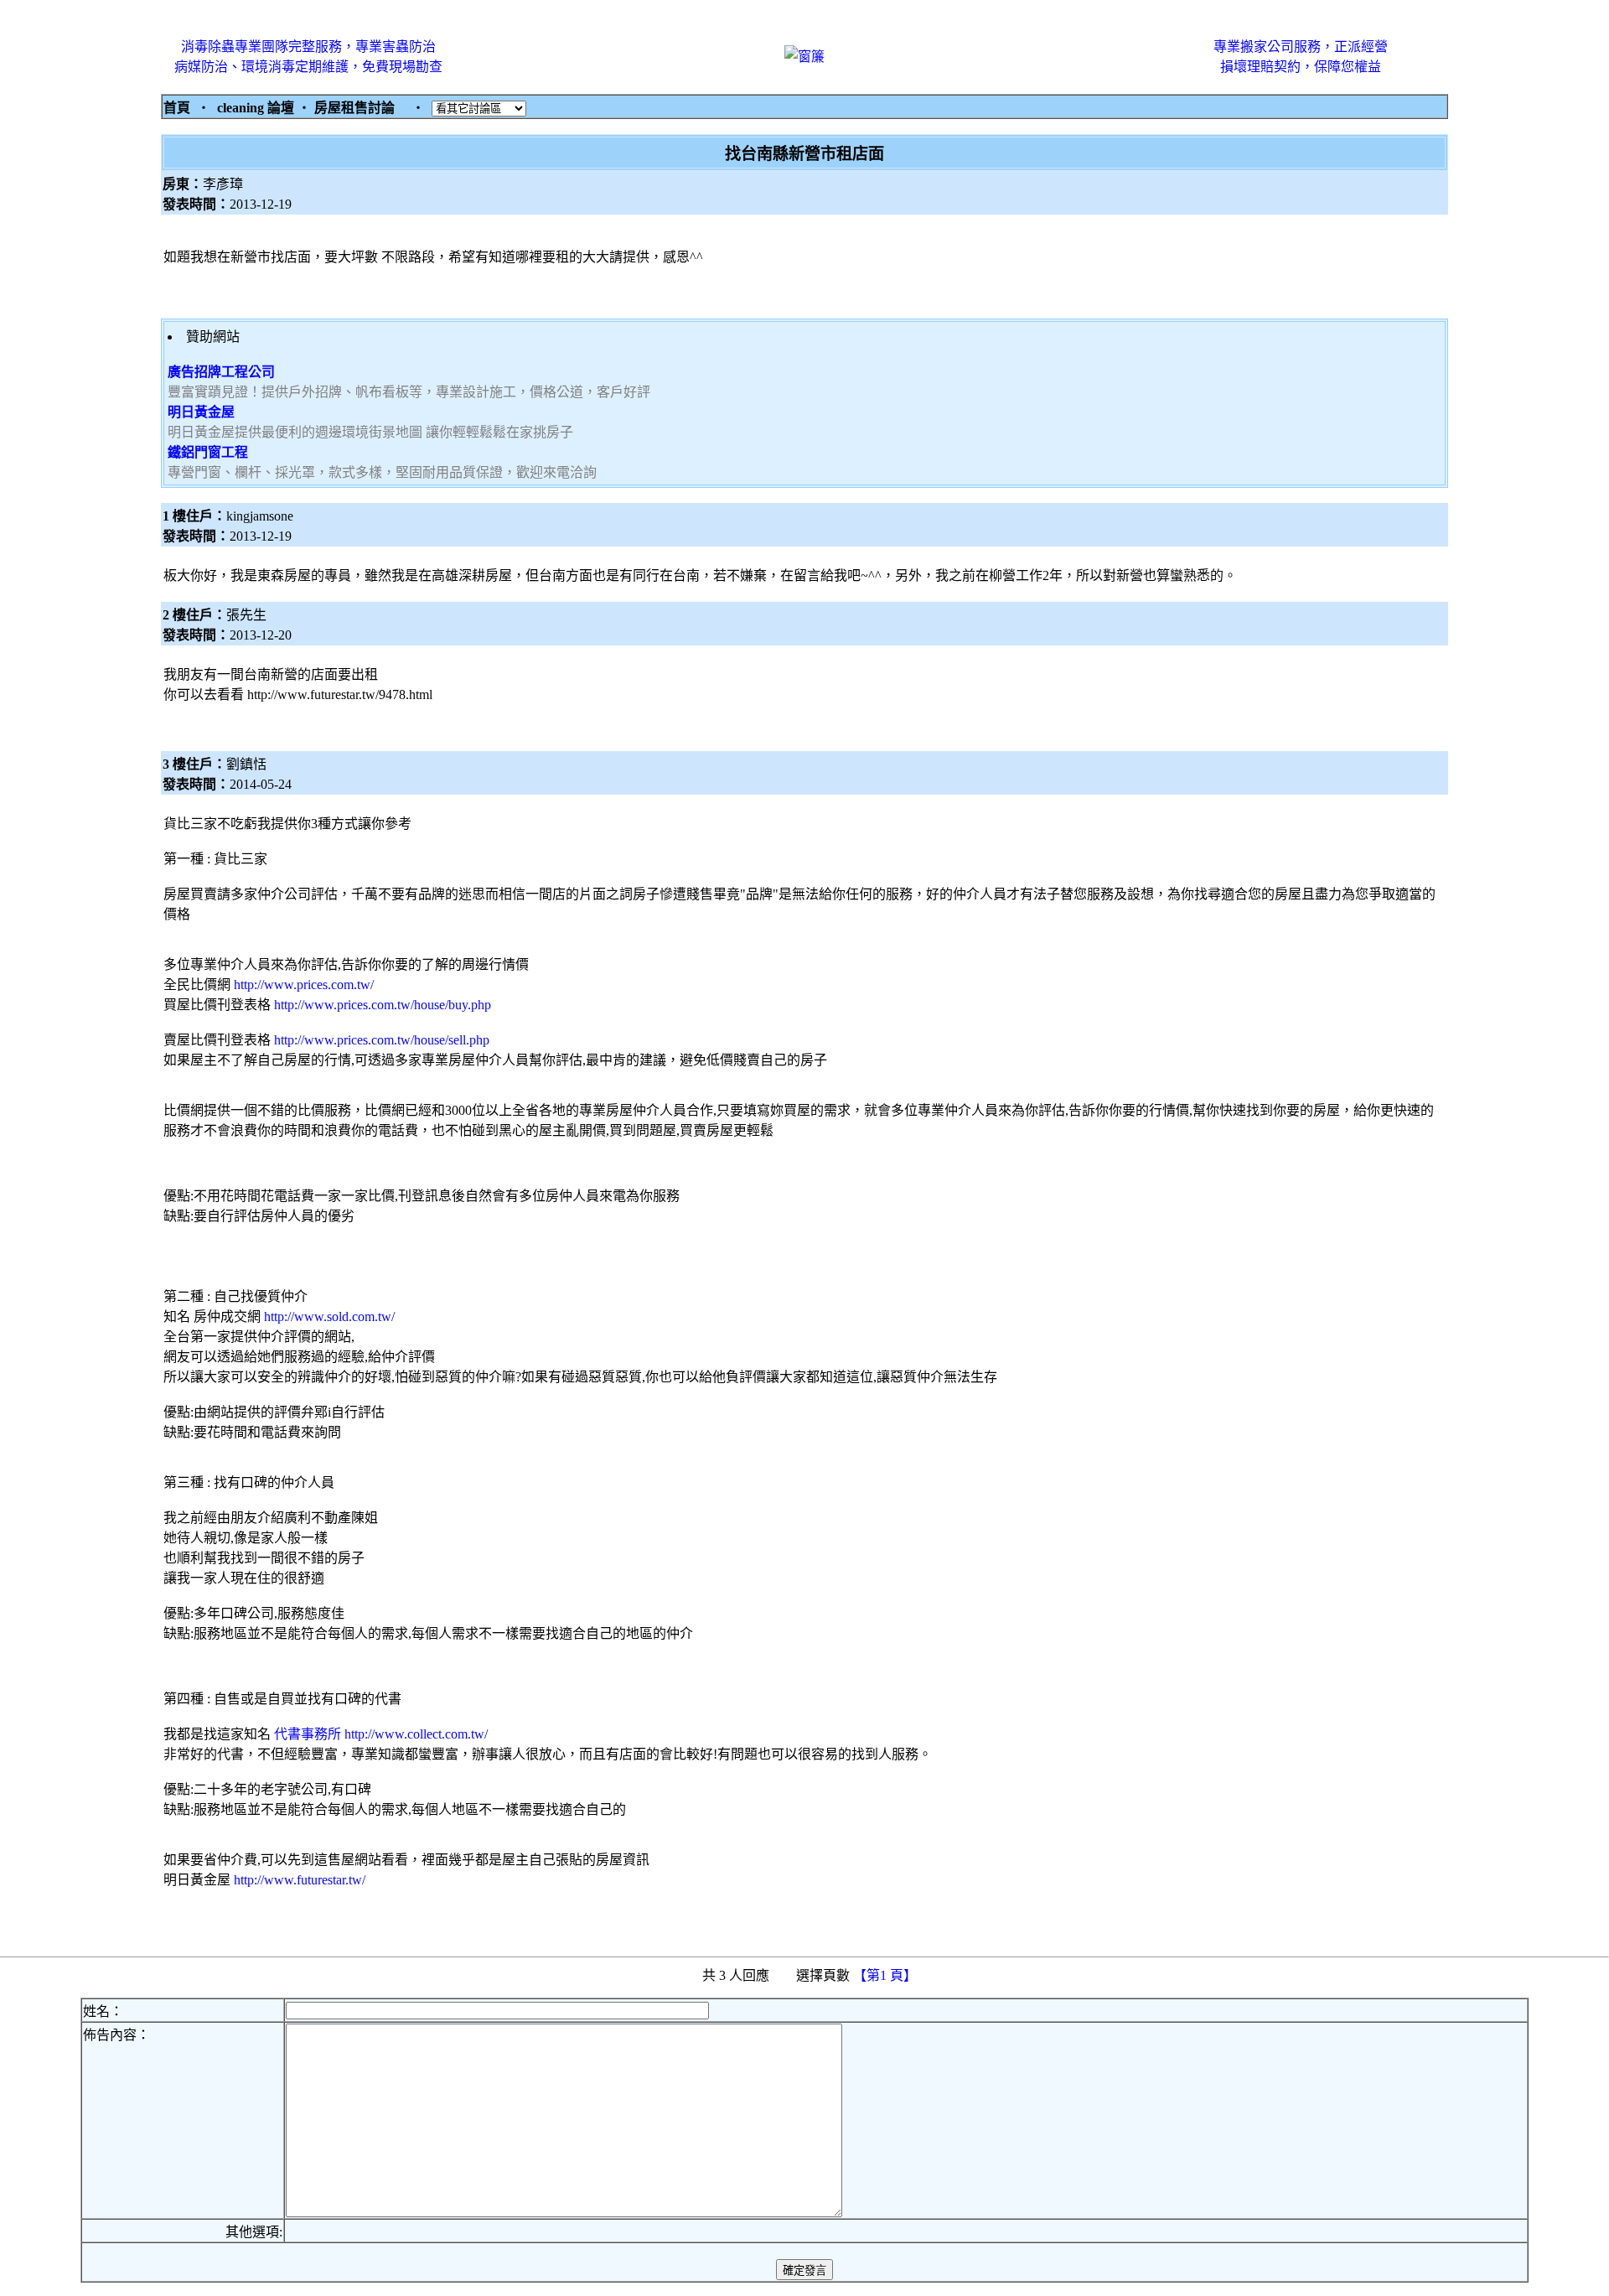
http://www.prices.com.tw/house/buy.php (383, 1005)
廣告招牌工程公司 (221, 372)
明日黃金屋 (201, 412)
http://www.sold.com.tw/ (329, 1316)
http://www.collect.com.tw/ (416, 1734)
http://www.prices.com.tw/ (304, 985)
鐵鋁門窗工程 (208, 452)
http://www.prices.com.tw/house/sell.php (382, 1040)
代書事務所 (306, 1734)
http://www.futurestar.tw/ (300, 1880)
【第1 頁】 (887, 1975)
